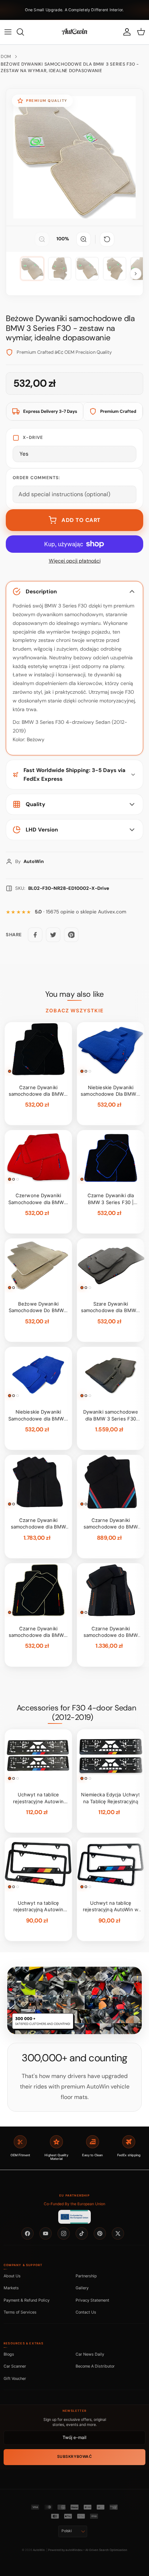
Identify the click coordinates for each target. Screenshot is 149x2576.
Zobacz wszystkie (74, 1011)
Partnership (86, 2276)
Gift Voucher (15, 2378)
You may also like (74, 994)
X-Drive (33, 437)
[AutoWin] (74, 32)
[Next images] (136, 274)
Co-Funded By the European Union (74, 2204)
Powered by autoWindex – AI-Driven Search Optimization (88, 2550)
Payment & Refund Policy (27, 2300)
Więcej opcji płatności (75, 561)
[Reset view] (107, 239)
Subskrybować (74, 2457)
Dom (6, 57)
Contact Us (86, 2312)
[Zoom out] (42, 239)
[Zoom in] (84, 239)
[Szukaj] (24, 32)
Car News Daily (90, 2354)
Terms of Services (20, 2312)
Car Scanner (15, 2366)
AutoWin (39, 2550)
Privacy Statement (92, 2300)
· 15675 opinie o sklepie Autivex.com (80, 912)
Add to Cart (81, 520)
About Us (12, 2276)
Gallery (82, 2288)
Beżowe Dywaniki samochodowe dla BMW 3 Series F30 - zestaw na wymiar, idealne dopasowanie (70, 67)
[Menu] (8, 32)
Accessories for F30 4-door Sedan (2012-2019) (76, 1713)
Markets (11, 2288)
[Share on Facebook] (35, 935)
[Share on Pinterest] (71, 935)
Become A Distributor (95, 2366)
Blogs (9, 2354)
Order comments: (36, 478)
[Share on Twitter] (53, 935)
